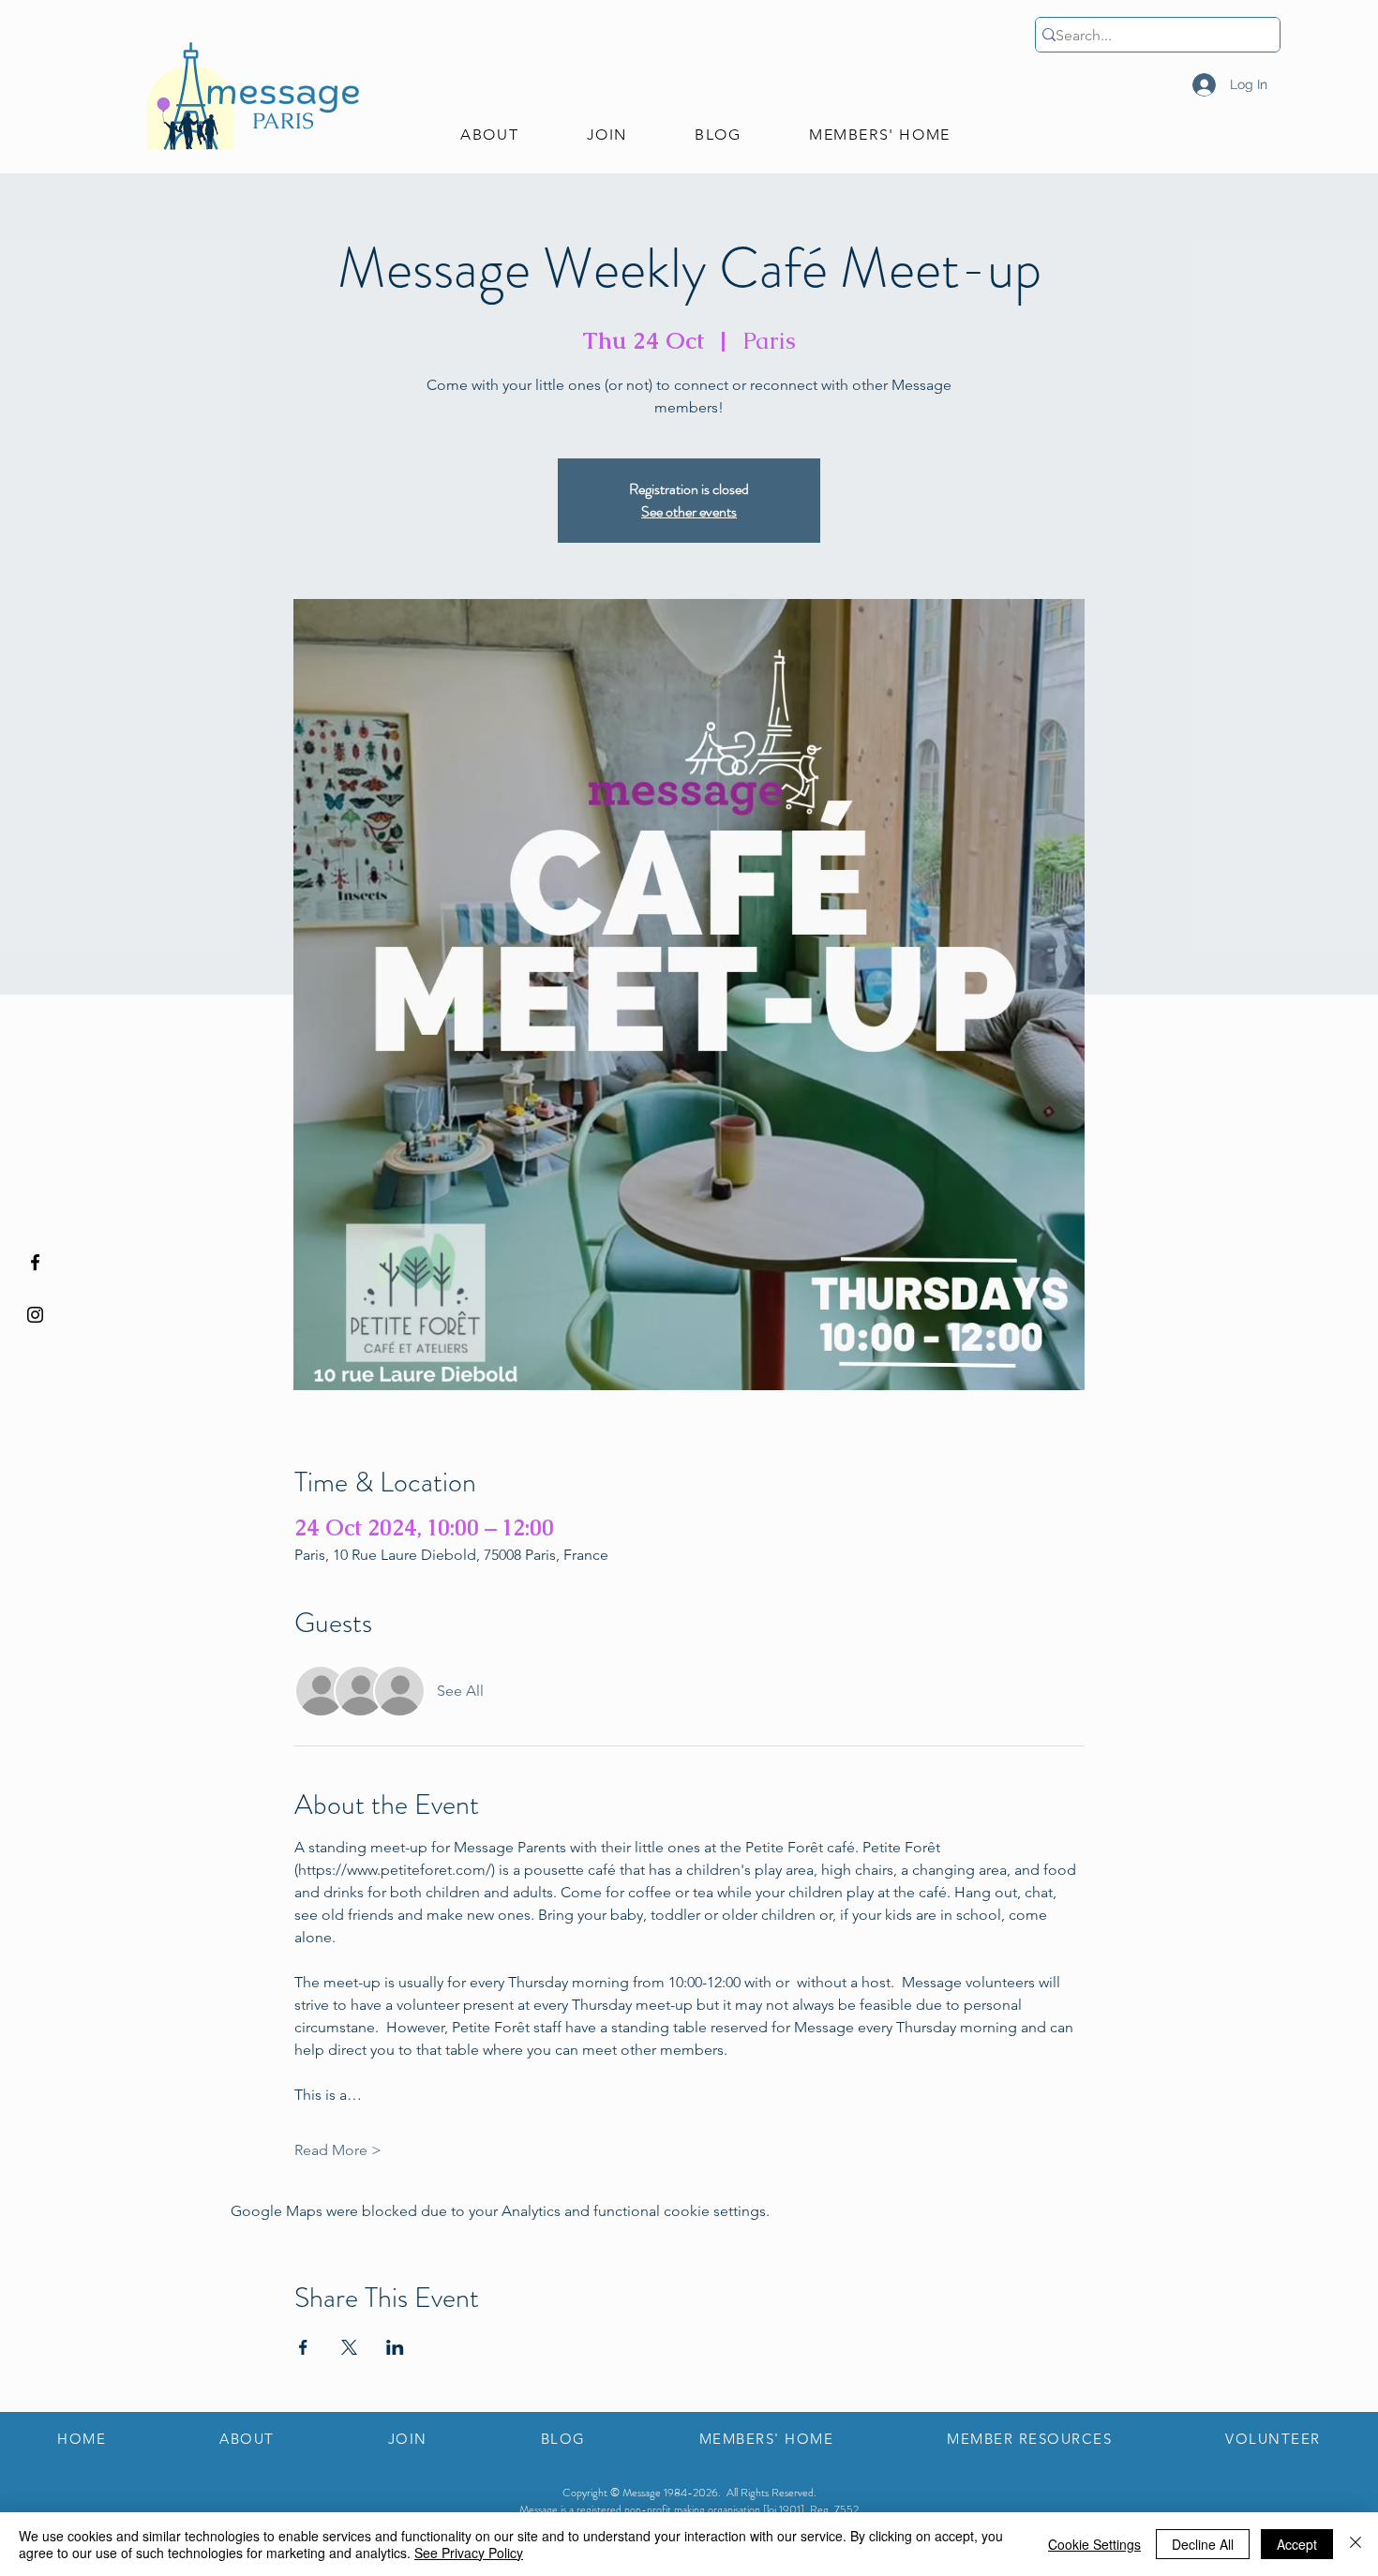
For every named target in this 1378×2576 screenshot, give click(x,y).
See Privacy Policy (469, 2553)
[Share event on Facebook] (303, 2347)
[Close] (1356, 2544)
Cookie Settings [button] (1094, 2544)
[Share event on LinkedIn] (395, 2347)
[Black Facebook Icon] (35, 1262)
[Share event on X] (349, 2347)
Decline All (1203, 2544)
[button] (489, 135)
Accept (1297, 2544)
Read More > (338, 2150)
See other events (689, 511)
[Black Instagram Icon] (35, 1315)
